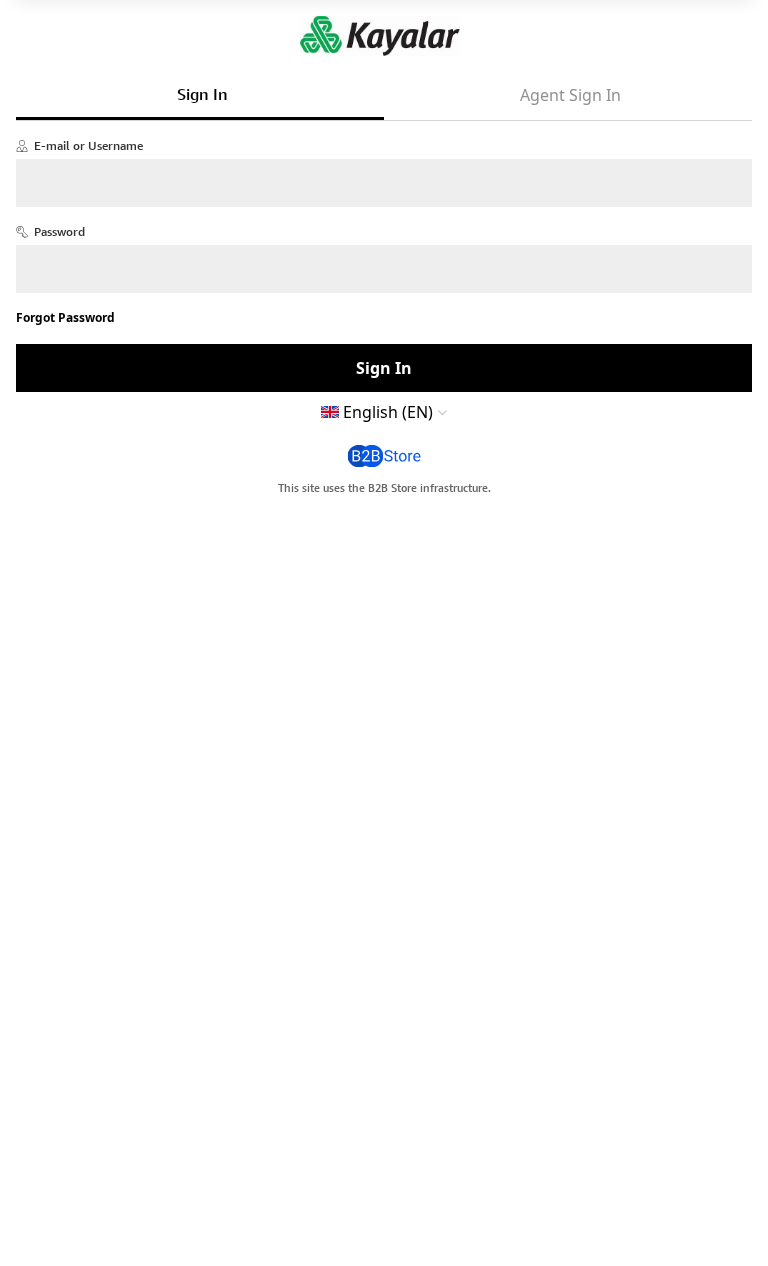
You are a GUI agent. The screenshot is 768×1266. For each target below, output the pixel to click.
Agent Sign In (570, 95)
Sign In (202, 94)
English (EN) (388, 412)
